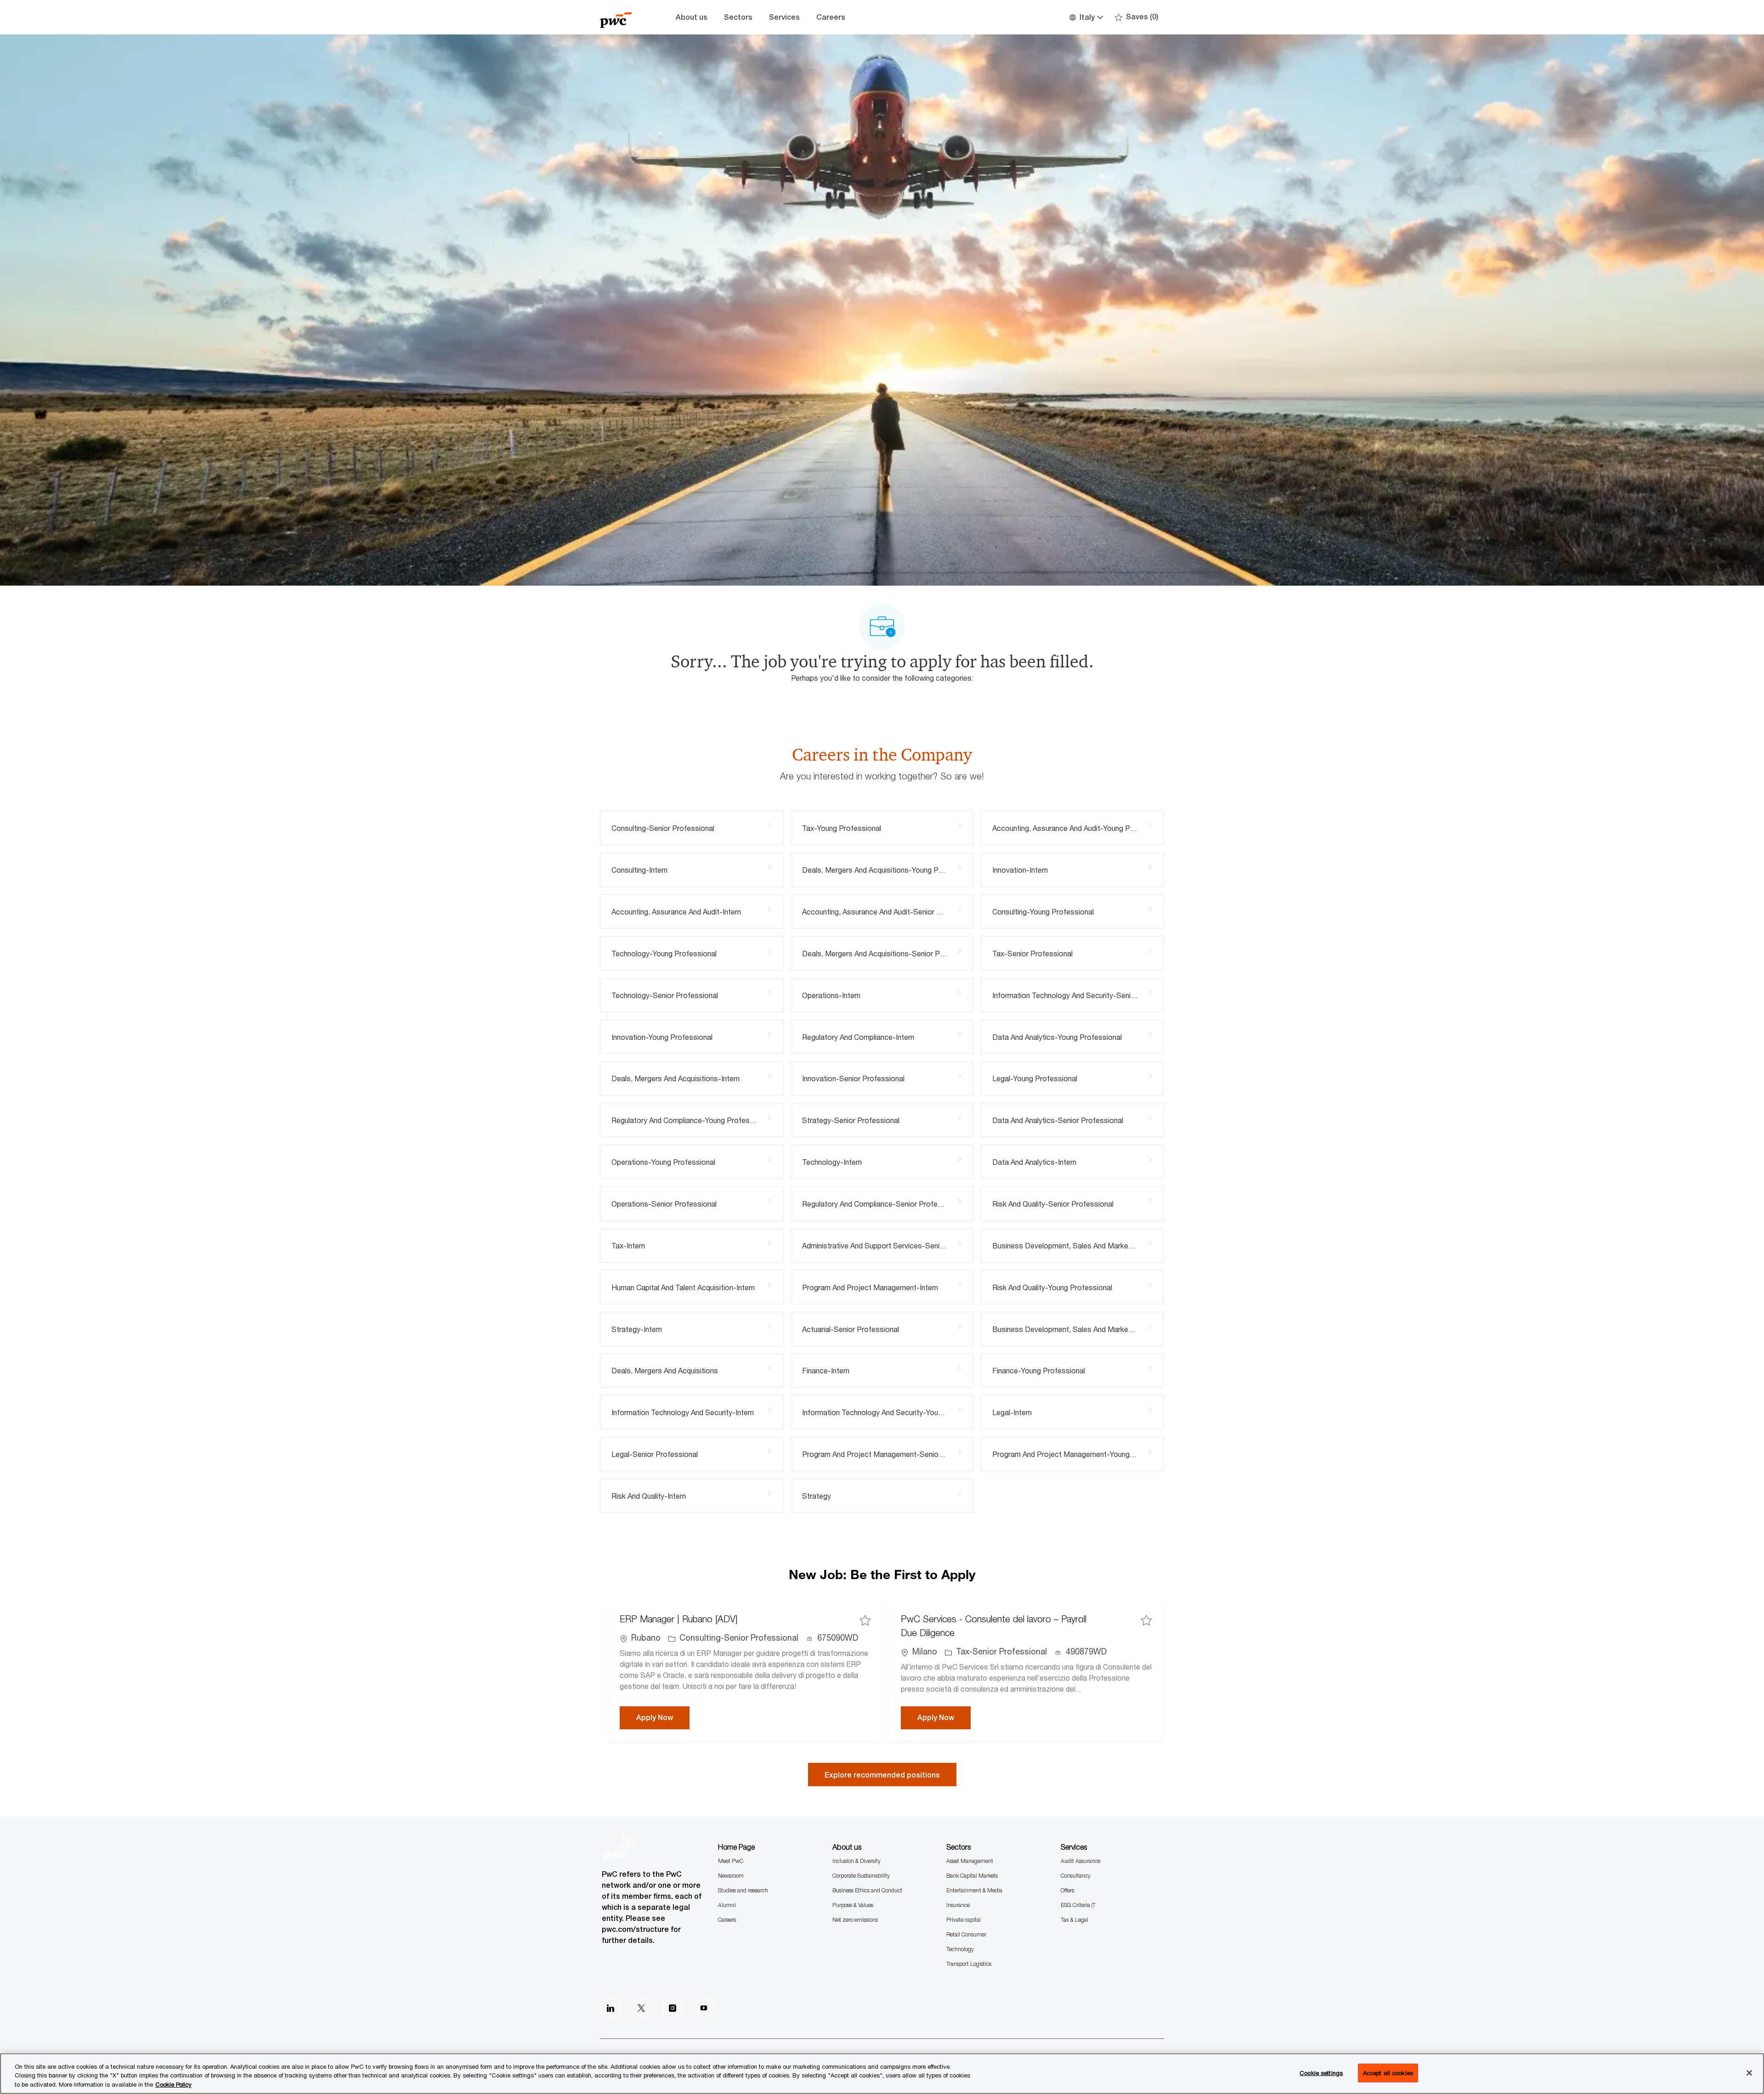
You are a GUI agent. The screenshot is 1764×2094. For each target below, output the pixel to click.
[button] (1086, 17)
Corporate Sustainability (861, 1876)
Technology (960, 1949)
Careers (831, 17)
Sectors (738, 17)
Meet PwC (731, 1861)
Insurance (958, 1905)
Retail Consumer (966, 1934)
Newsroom (731, 1876)
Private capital (964, 1920)
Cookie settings (1321, 2072)
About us (692, 17)
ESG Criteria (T (1078, 1905)
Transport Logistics (969, 1964)
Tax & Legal (1074, 1920)
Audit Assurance (1080, 1861)
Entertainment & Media (974, 1890)
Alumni (727, 1905)
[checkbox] (865, 1620)
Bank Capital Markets (972, 1876)
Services (784, 17)
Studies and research (743, 1890)
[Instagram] (673, 2008)
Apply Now (663, 1717)
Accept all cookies (1388, 2072)
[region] (882, 2074)
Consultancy (1076, 1876)
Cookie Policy (173, 2084)
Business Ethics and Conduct (867, 1890)
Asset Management (970, 1861)
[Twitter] (641, 2008)
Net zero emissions (855, 1920)
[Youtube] (704, 2008)
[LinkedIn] (610, 2008)
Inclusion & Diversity (857, 1861)
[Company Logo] (623, 17)
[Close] (1749, 2073)
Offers (1067, 1890)
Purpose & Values (853, 1905)
